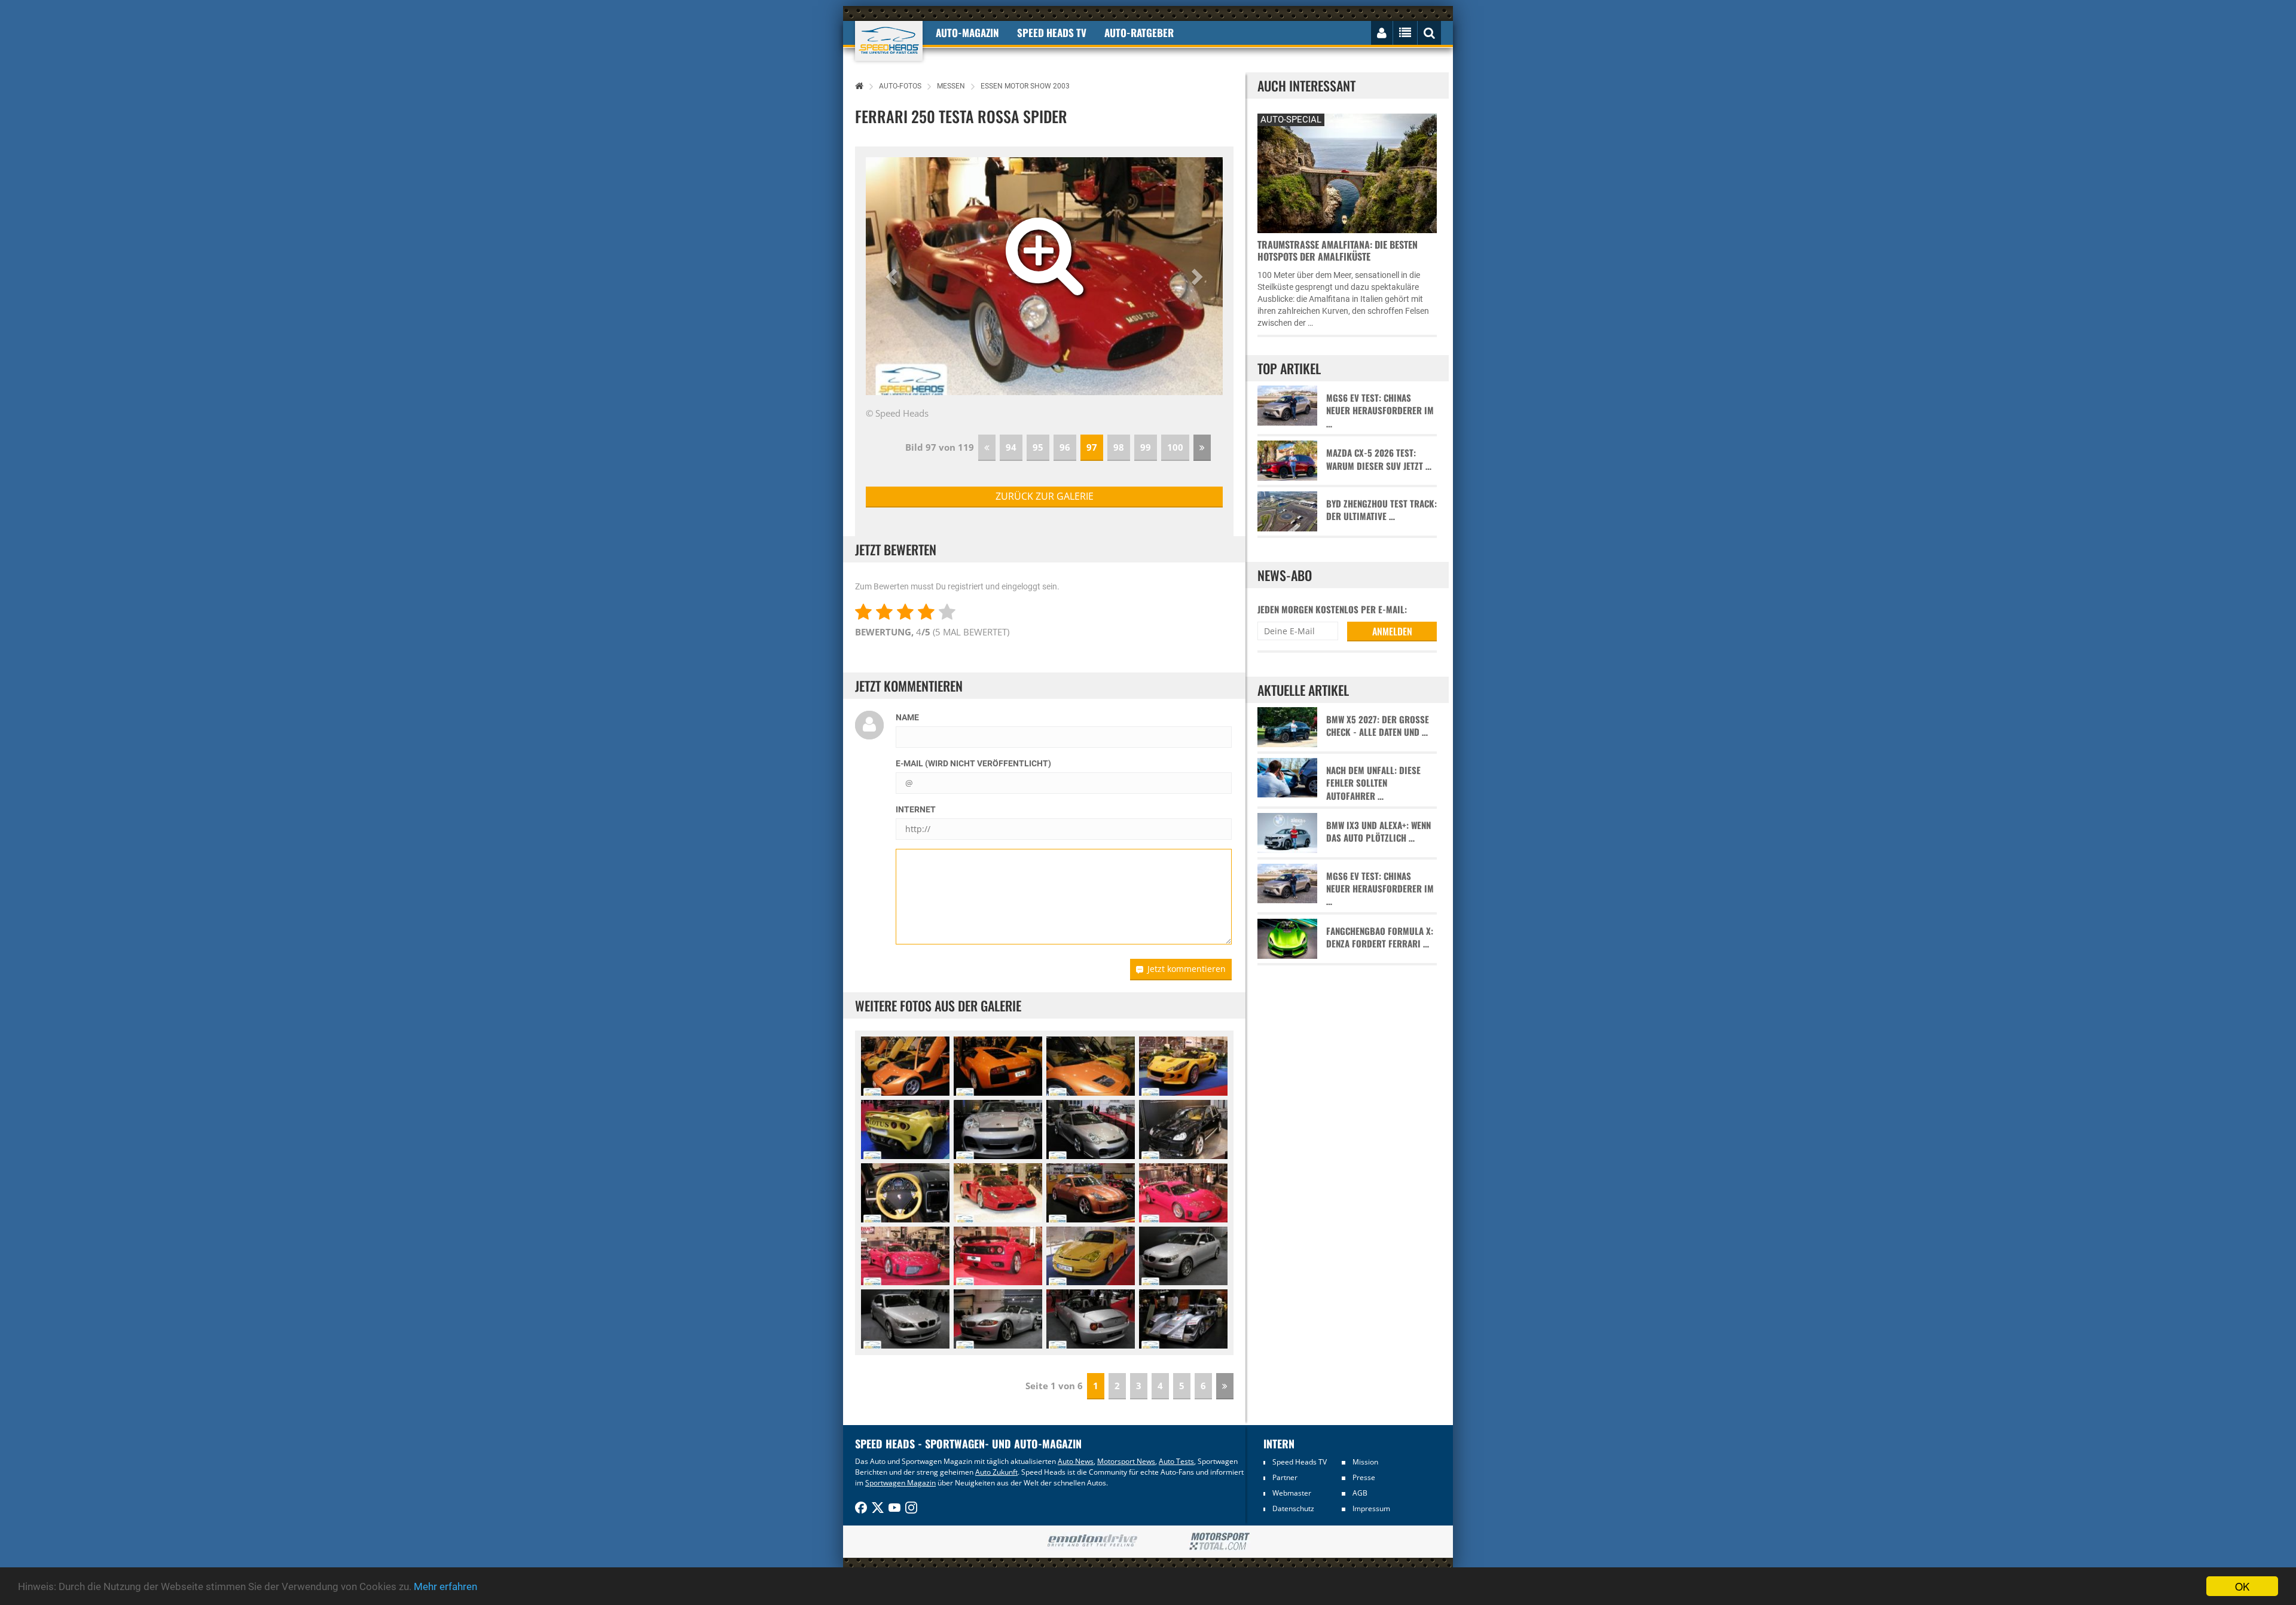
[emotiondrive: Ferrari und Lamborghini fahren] (1092, 1541)
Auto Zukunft (996, 1472)
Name (907, 717)
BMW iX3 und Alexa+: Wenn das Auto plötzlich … (1378, 831)
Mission (1365, 1462)
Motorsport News (1126, 1461)
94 (1011, 447)
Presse (1364, 1477)
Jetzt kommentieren (1187, 969)
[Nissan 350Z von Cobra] (1091, 1193)
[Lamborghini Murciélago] (998, 1066)
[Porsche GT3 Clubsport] (1091, 1256)
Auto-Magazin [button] (967, 33)
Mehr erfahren (445, 1586)
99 (1146, 447)
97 (1092, 447)
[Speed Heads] (889, 41)
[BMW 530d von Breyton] (1183, 1256)
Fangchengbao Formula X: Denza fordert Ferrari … (1380, 937)
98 (1119, 447)
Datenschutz (1293, 1508)
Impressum (1371, 1508)
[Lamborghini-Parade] (905, 1066)
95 (1038, 447)
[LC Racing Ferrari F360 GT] (1183, 1193)
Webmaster (1292, 1493)
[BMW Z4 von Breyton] (998, 1319)
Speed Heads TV (1300, 1462)
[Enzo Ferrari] (998, 1193)
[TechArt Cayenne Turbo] (1183, 1129)
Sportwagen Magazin (900, 1483)
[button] (893, 276)
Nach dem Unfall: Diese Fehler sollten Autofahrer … (1373, 783)
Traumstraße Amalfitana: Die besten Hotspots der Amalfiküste (1338, 250)
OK (2242, 1586)
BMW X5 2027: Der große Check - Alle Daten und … (1378, 726)
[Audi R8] (1183, 1319)
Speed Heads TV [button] (1052, 33)
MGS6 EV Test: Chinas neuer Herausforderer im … (1380, 411)
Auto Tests (1176, 1461)
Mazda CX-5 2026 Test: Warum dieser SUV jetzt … (1379, 459)
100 (1175, 447)
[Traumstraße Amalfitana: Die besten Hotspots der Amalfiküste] (1347, 172)
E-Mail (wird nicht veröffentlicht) (973, 763)
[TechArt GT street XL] (998, 1129)
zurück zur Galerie (1045, 496)
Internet (916, 809)
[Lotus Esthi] (1183, 1066)
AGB (1360, 1493)
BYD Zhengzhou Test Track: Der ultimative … (1381, 510)
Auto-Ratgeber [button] (1139, 33)
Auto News (1076, 1461)
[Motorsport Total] (1219, 1542)
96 (1065, 447)
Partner (1285, 1477)
